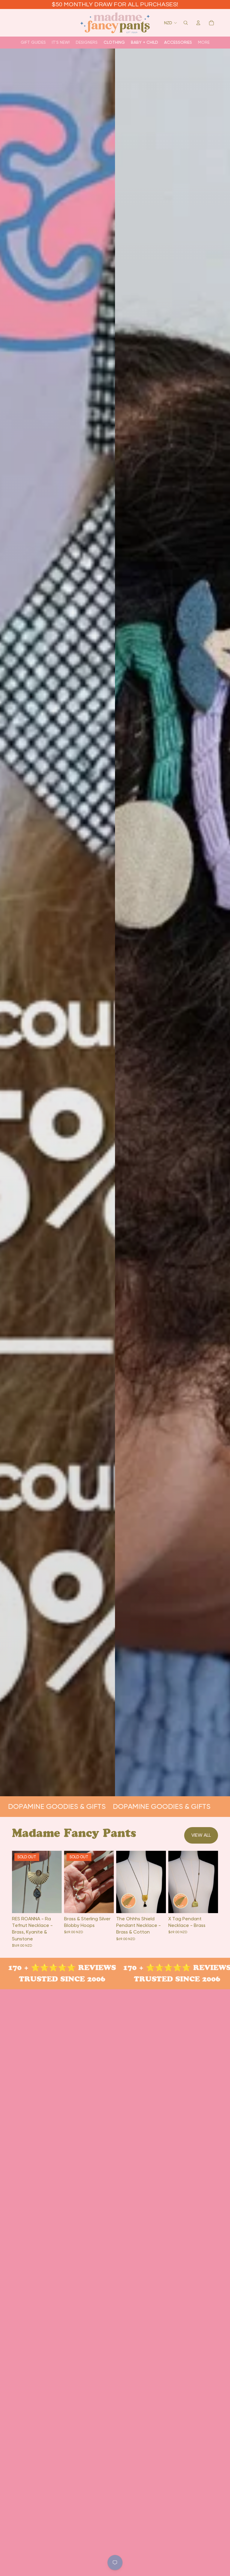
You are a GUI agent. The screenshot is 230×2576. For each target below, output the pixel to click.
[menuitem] (204, 42)
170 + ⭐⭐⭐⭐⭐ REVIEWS (157, 1968)
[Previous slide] (123, 1882)
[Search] (186, 23)
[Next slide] (159, 1882)
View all (201, 1835)
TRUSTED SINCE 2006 (157, 1979)
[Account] (198, 23)
